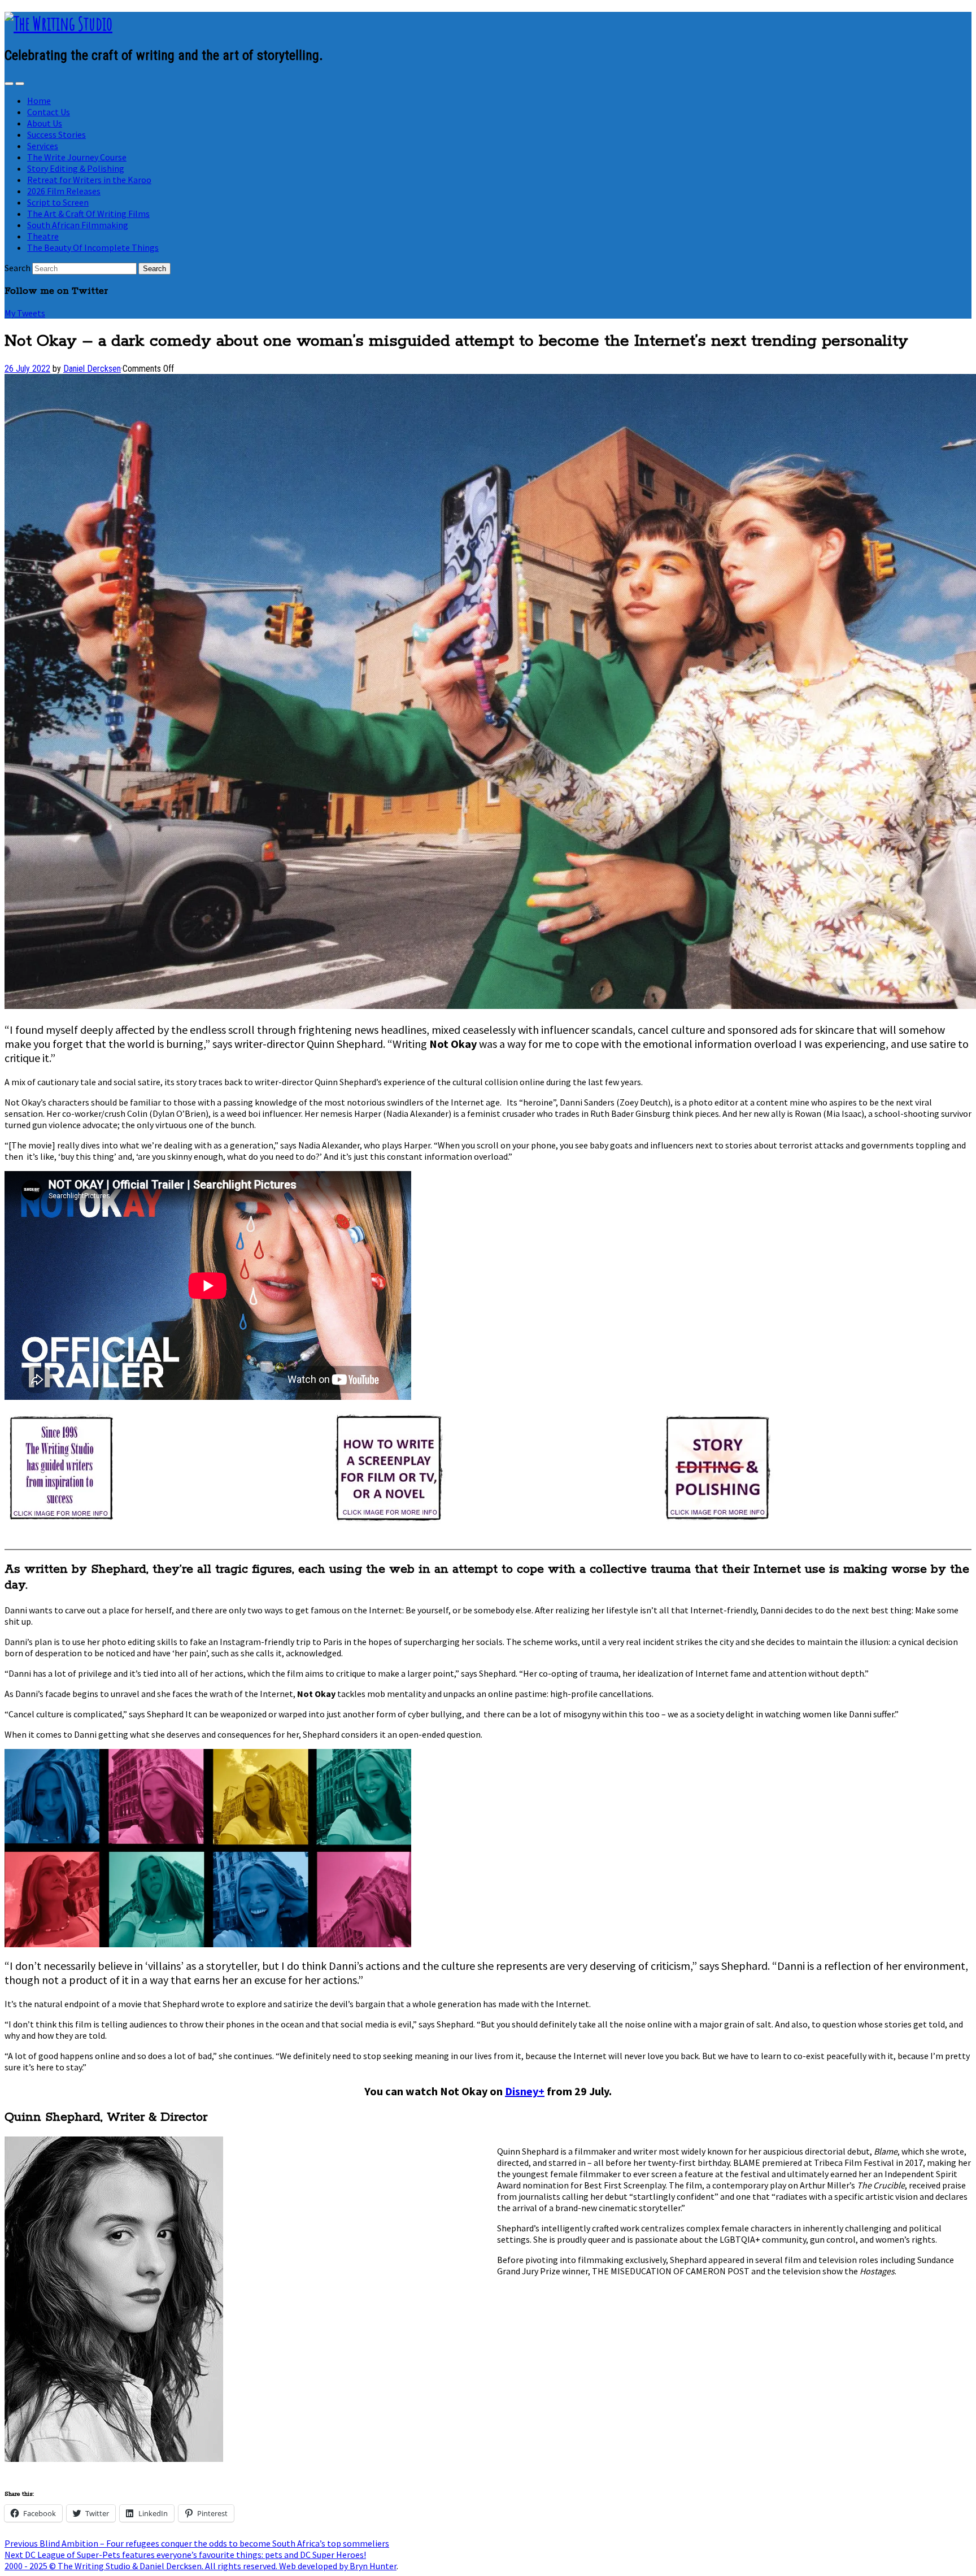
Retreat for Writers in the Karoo (89, 180)
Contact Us (49, 112)
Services (43, 146)
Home (39, 101)
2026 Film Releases (64, 191)
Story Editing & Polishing (76, 168)
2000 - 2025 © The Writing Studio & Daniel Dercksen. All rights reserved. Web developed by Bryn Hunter (201, 2566)
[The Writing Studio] (58, 23)
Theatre (43, 236)
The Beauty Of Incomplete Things (93, 247)
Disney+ (525, 2091)
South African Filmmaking (78, 225)
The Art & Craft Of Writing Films (88, 214)
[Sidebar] (9, 84)
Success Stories (56, 134)
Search (18, 268)
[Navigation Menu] (20, 84)
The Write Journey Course (77, 157)
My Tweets (25, 313)
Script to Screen (58, 202)
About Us (45, 123)
